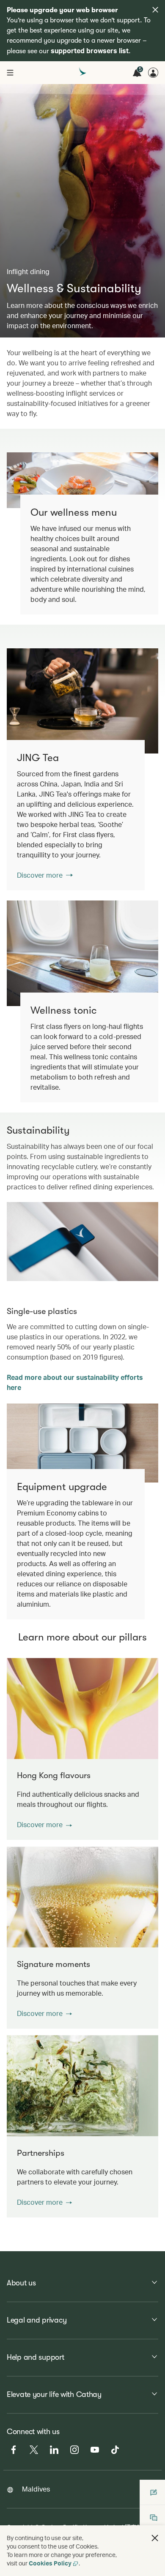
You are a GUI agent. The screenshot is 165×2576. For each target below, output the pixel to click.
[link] (82, 701)
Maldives (36, 2489)
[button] (44, 1825)
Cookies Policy (50, 2563)
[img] (155, 10)
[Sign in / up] (153, 73)
